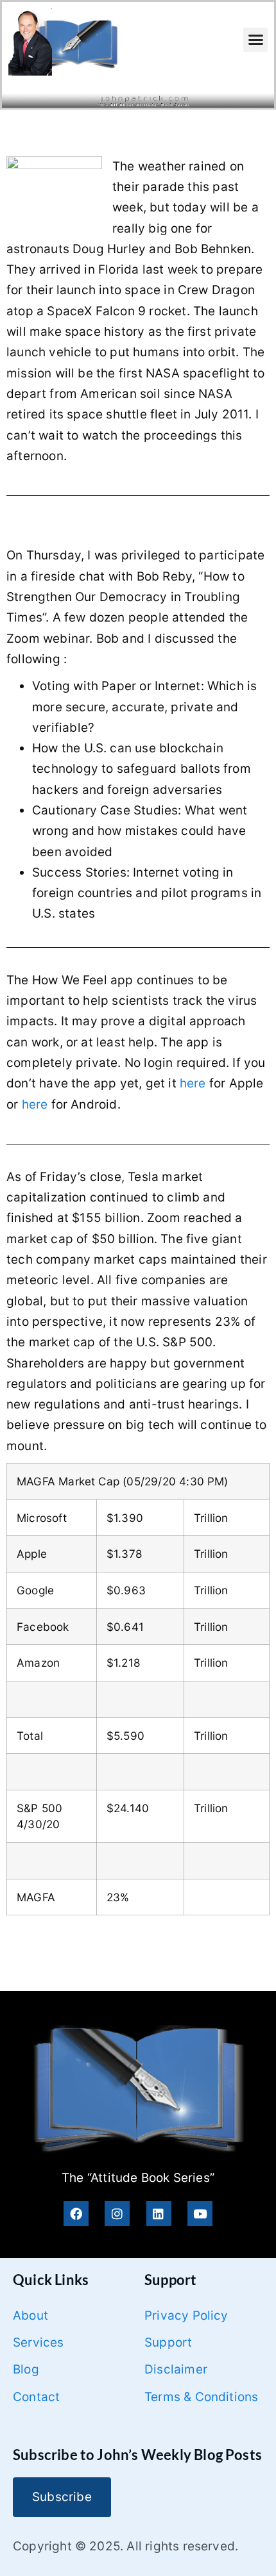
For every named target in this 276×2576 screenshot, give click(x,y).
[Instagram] (117, 2214)
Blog (26, 2369)
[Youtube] (200, 2214)
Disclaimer (176, 2369)
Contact (36, 2397)
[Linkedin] (159, 2214)
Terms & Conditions (201, 2397)
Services (39, 2342)
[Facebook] (76, 2214)
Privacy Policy (186, 2316)
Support (168, 2342)
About (30, 2316)
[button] (255, 40)
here (193, 1083)
